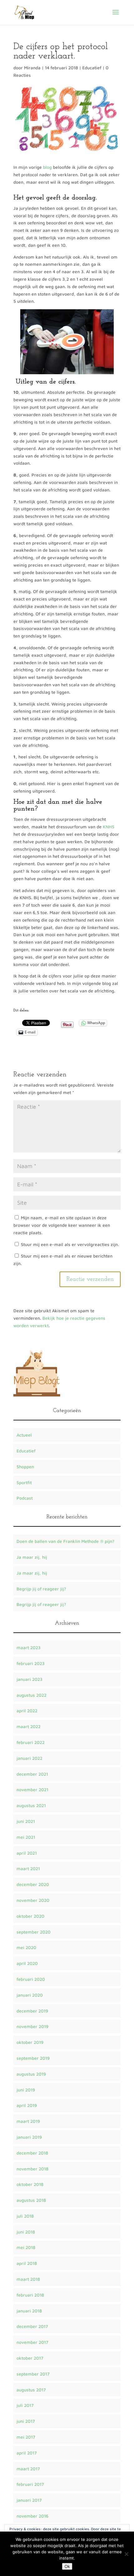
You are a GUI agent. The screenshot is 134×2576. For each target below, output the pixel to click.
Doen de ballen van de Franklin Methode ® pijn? (65, 1541)
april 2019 (27, 2105)
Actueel (24, 1435)
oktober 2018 (30, 2184)
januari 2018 (29, 2311)
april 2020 (27, 1963)
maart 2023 (29, 1647)
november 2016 (32, 2516)
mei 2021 (26, 1837)
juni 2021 (26, 1821)
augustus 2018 (31, 2200)
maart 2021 (28, 1868)
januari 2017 (29, 2500)
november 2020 (33, 1900)
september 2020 (33, 1932)
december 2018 (32, 2153)
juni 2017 (26, 2421)
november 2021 (32, 1789)
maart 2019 (28, 2121)
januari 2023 (29, 1679)
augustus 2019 (31, 2074)
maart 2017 (28, 2469)
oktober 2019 (30, 2042)
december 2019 (32, 2011)
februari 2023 (31, 1663)
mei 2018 (26, 2247)
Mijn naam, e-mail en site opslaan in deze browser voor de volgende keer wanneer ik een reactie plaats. (62, 1225)
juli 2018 (25, 2216)
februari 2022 (31, 1742)
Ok (67, 2566)
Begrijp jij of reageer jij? (41, 1589)
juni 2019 (26, 2090)
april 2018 (27, 2263)
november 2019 (32, 2026)
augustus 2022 (31, 1695)
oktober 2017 (30, 2358)
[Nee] (126, 2554)
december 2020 (33, 1884)
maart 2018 (28, 2279)
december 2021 (32, 1774)
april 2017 (27, 2453)
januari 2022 (29, 1758)
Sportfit (24, 1482)
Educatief (92, 68)
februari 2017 (30, 2484)
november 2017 (32, 2342)
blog (47, 167)
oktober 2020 (30, 1916)
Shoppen (25, 1467)
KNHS (109, 827)
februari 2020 (31, 1979)
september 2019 (33, 2058)
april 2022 (27, 1711)
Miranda (32, 68)
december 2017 (32, 2326)
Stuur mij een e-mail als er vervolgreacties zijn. (70, 1244)
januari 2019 (29, 2137)
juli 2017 (25, 2405)
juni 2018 (26, 2232)
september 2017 (33, 2374)
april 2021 (27, 1853)
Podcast (25, 1498)
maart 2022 (29, 1726)
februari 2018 (30, 2295)
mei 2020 (26, 1947)
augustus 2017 (31, 2390)
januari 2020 (30, 1995)
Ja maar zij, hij (32, 1557)
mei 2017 (26, 2437)
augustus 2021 (31, 1805)
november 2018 (32, 2169)
